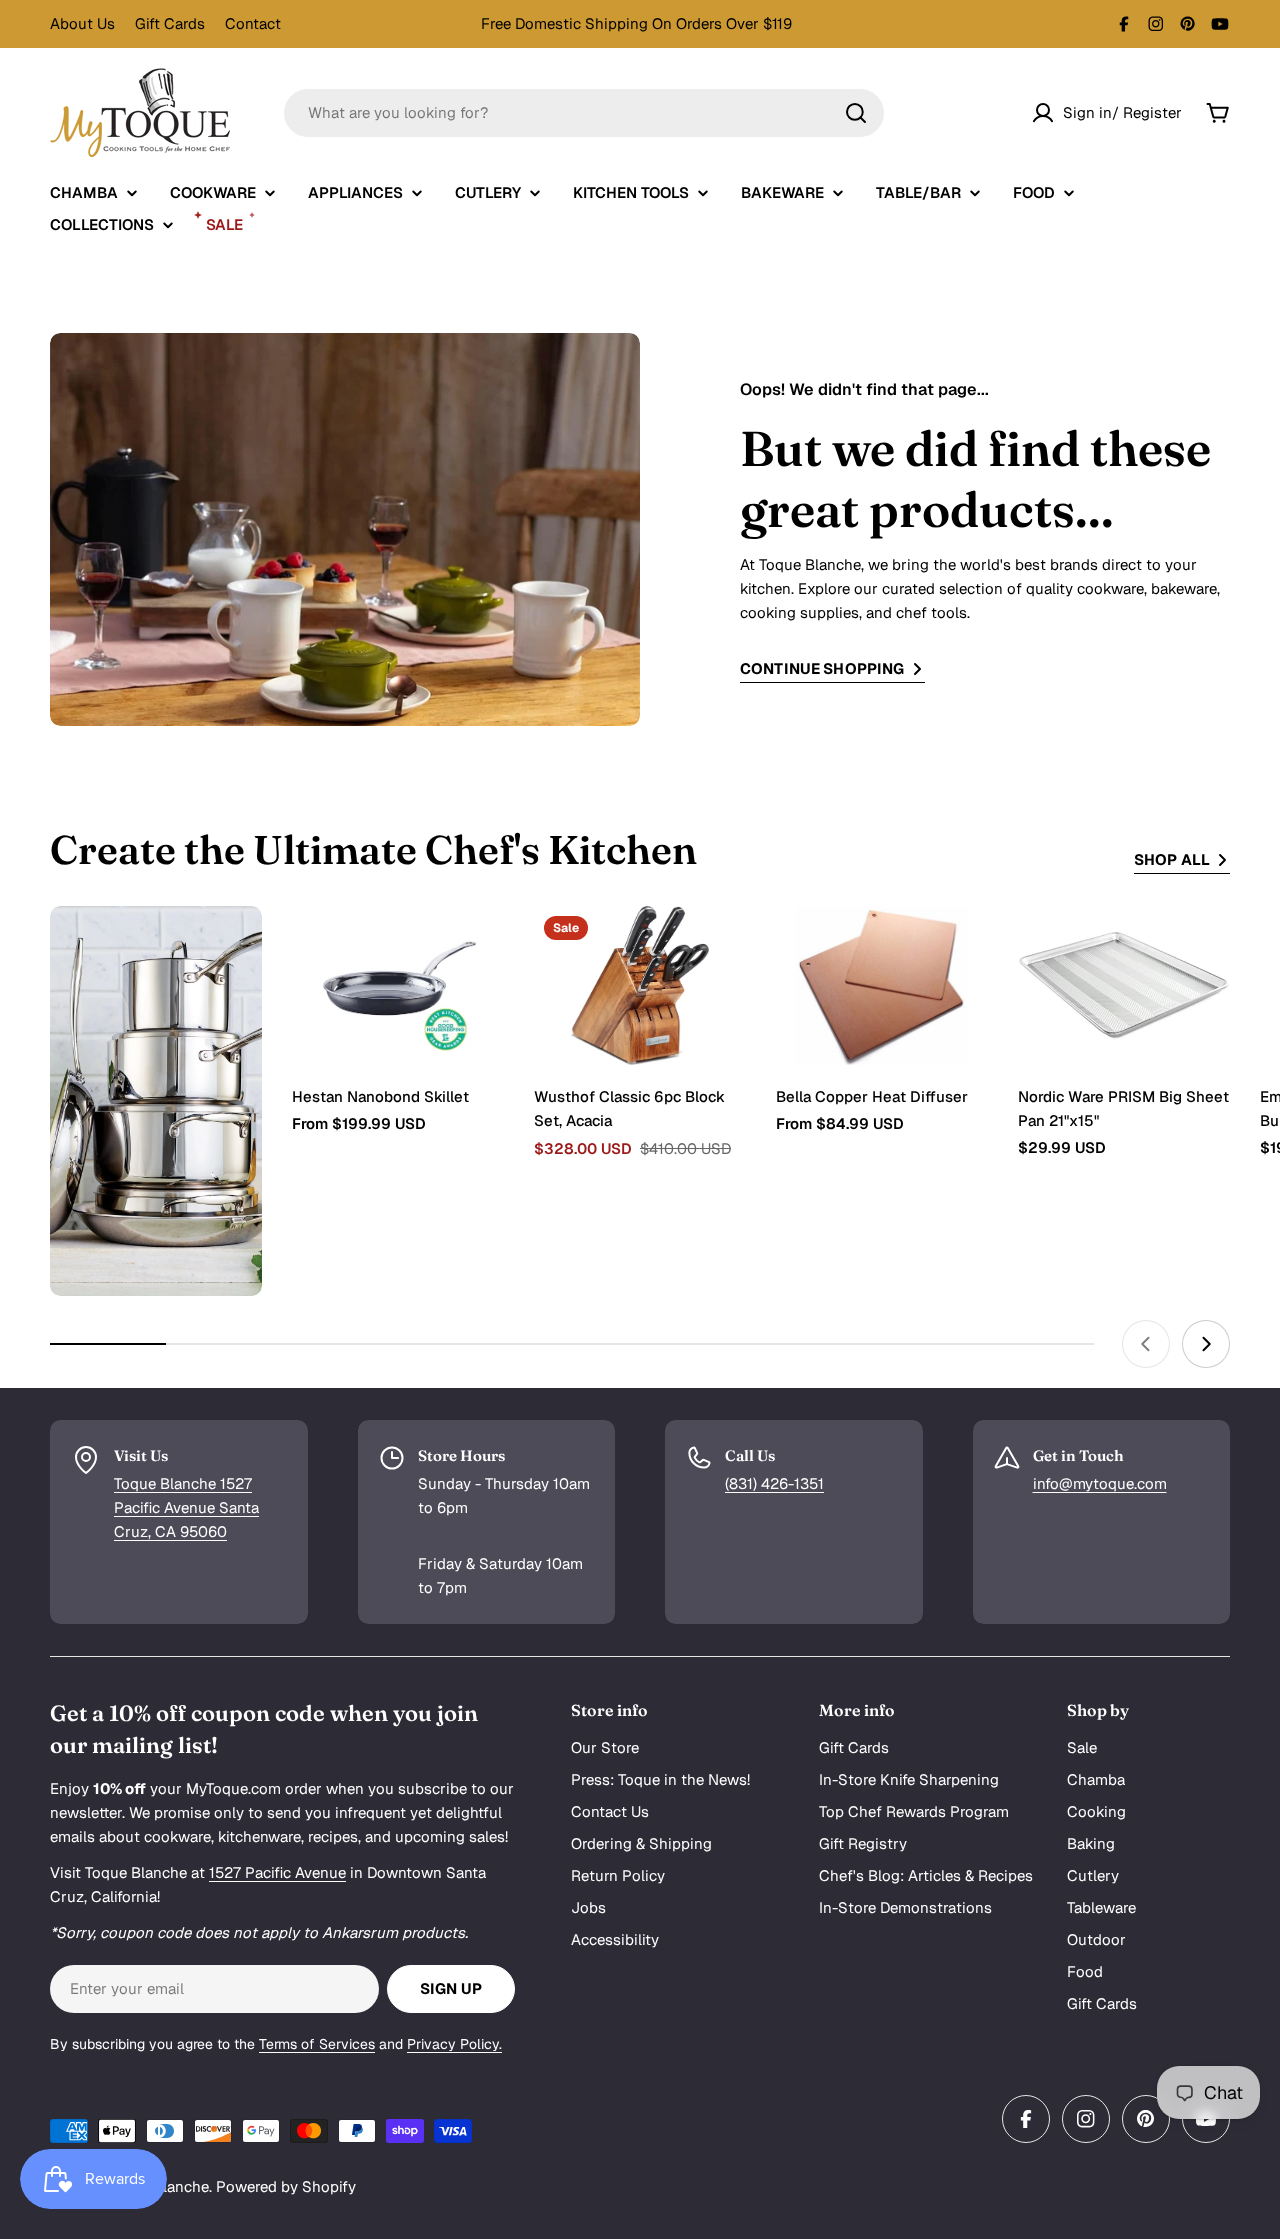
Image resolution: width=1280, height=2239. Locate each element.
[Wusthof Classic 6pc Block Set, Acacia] (640, 985)
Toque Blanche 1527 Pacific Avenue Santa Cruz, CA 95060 (186, 1507)
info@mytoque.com (1100, 1483)
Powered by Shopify (286, 2186)
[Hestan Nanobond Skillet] (398, 985)
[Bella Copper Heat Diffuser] (882, 985)
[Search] (856, 113)
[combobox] (584, 113)
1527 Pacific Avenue (277, 1872)
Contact (253, 23)
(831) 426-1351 (774, 1483)
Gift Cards (170, 23)
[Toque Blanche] (156, 1101)
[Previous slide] (1146, 1344)
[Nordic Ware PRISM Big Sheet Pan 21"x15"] (1124, 985)
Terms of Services (317, 2044)
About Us (82, 23)
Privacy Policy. (454, 2044)
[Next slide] (1206, 1344)
